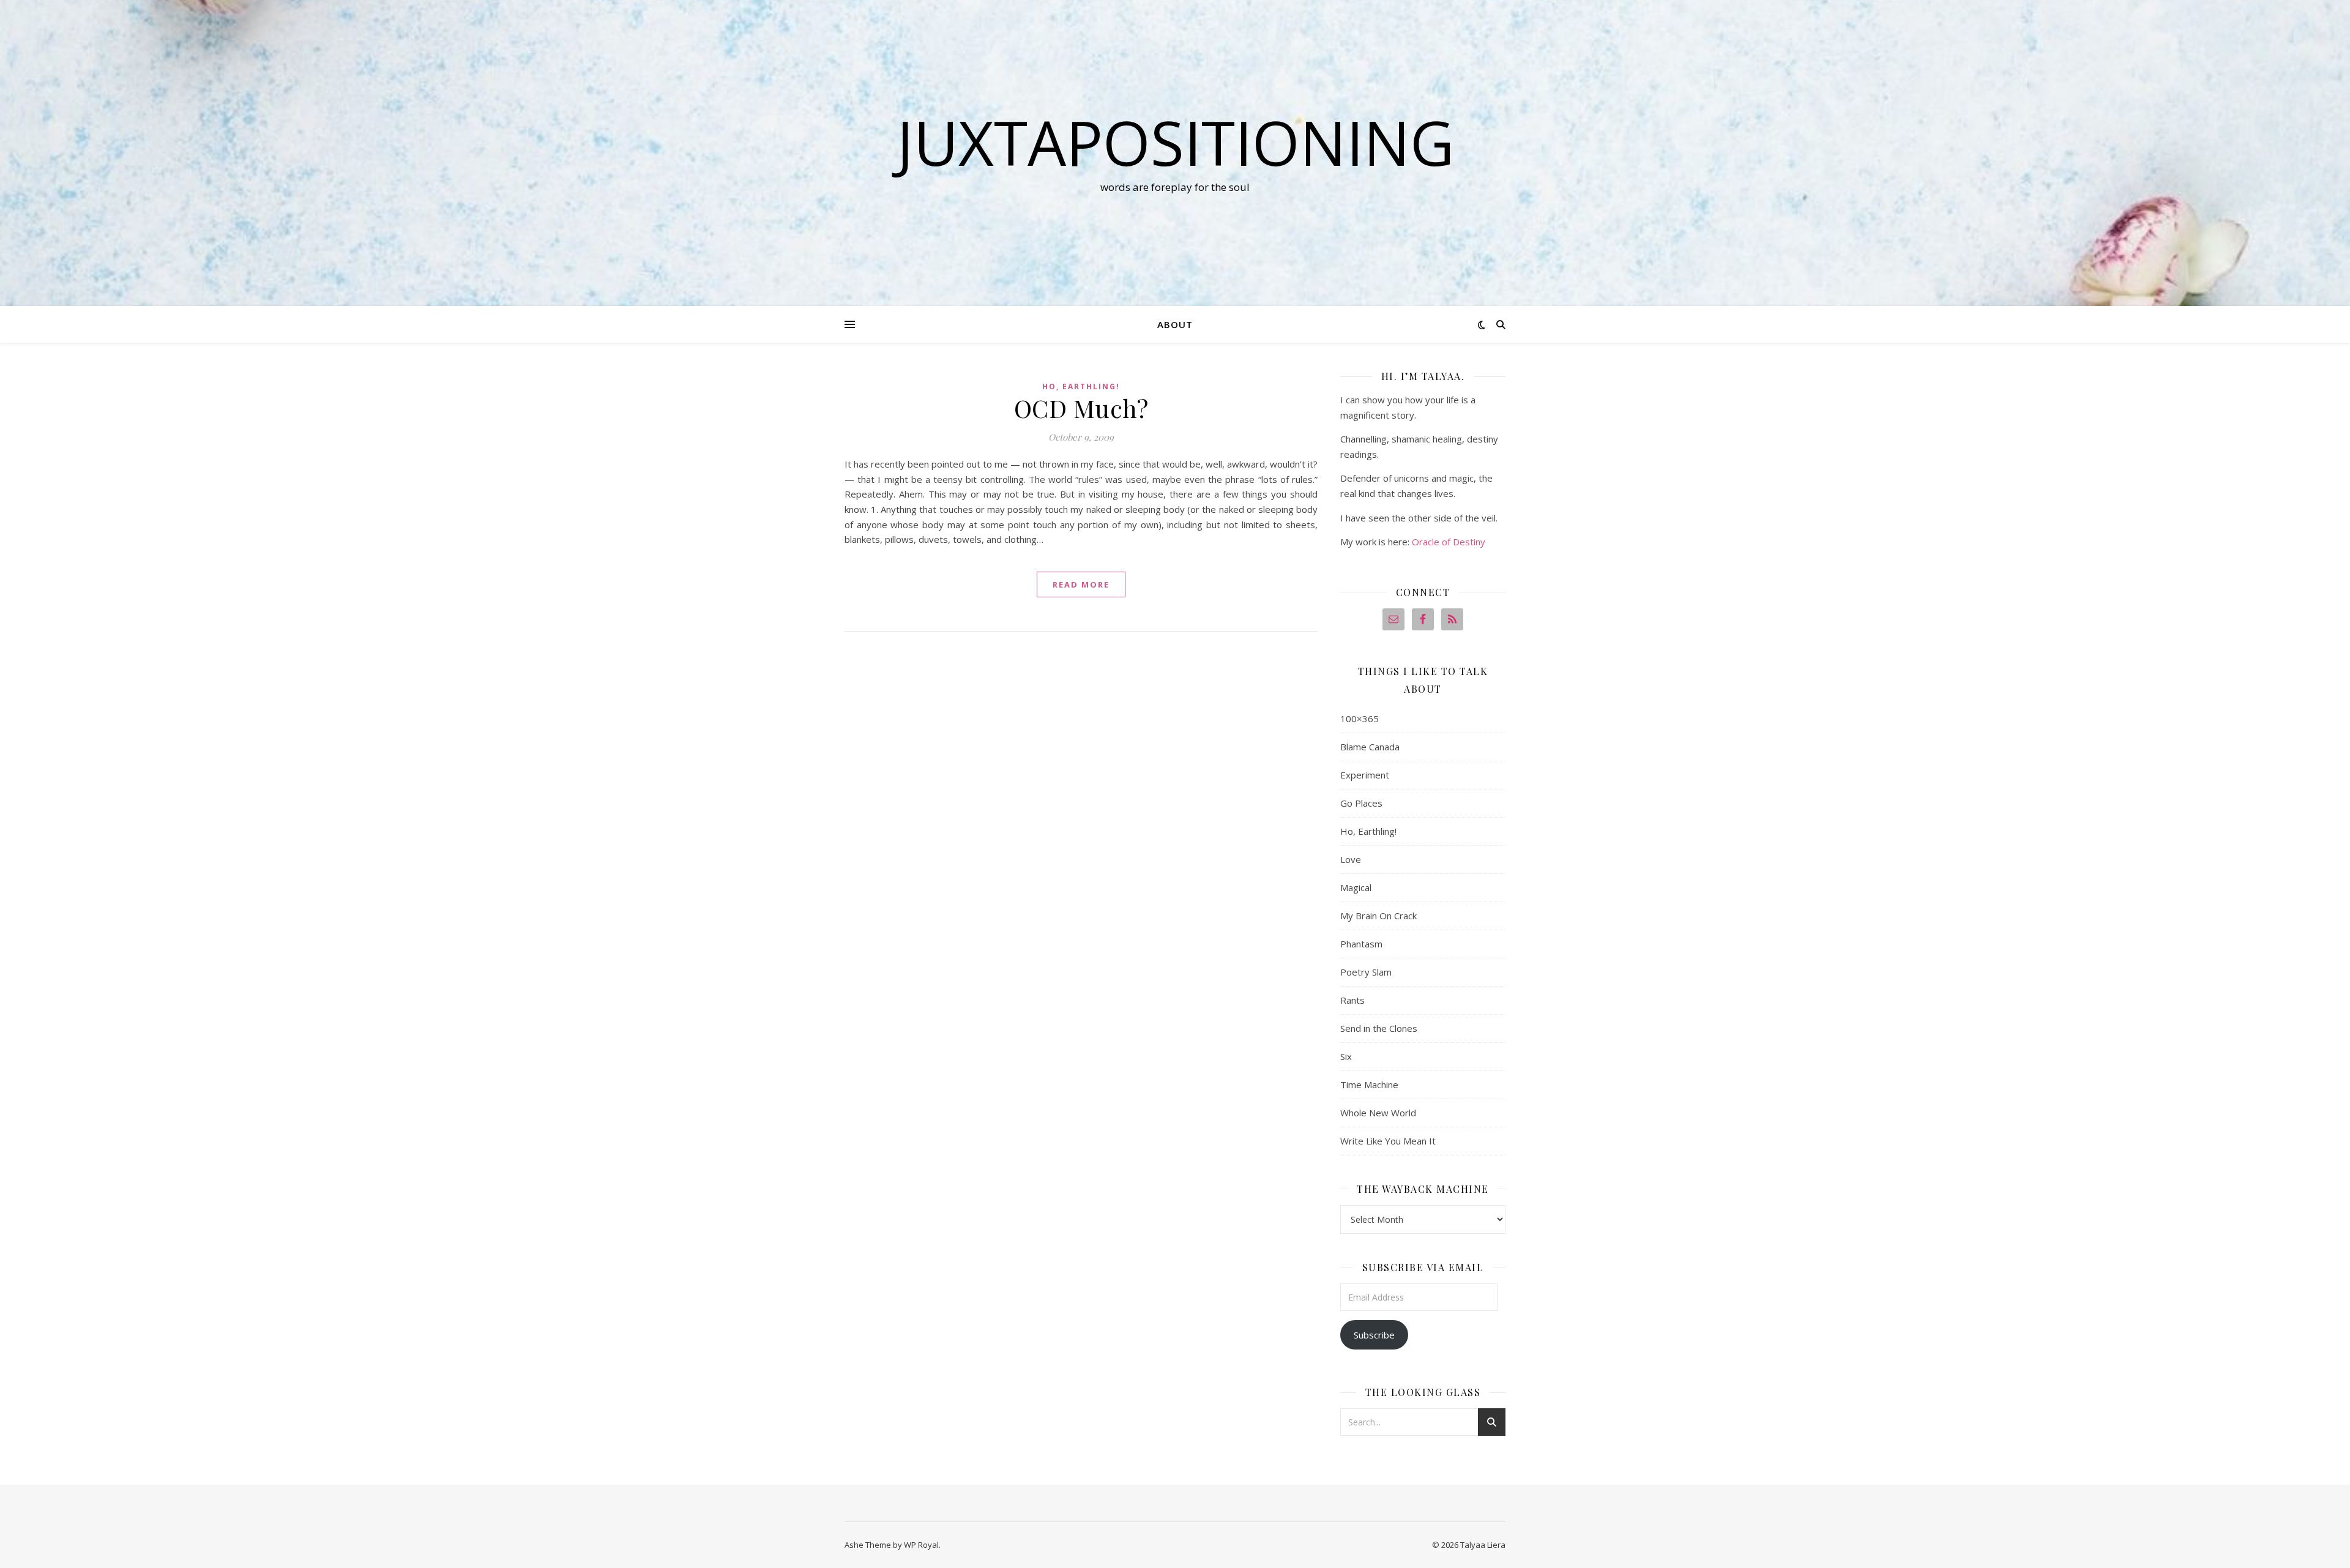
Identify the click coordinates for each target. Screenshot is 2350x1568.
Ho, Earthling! (1081, 386)
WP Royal (921, 1545)
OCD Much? (1081, 408)
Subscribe (1374, 1335)
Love (1351, 859)
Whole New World (1378, 1113)
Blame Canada (1370, 747)
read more (1081, 584)
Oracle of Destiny (1449, 542)
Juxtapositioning (1175, 142)
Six (1346, 1056)
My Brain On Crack (1378, 916)
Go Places (1361, 803)
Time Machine (1369, 1085)
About (1175, 324)
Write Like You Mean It (1388, 1141)
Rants (1352, 1000)
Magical (1356, 887)
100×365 (1360, 719)
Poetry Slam (1366, 972)
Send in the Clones (1379, 1028)
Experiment (1365, 775)
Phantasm (1361, 944)
